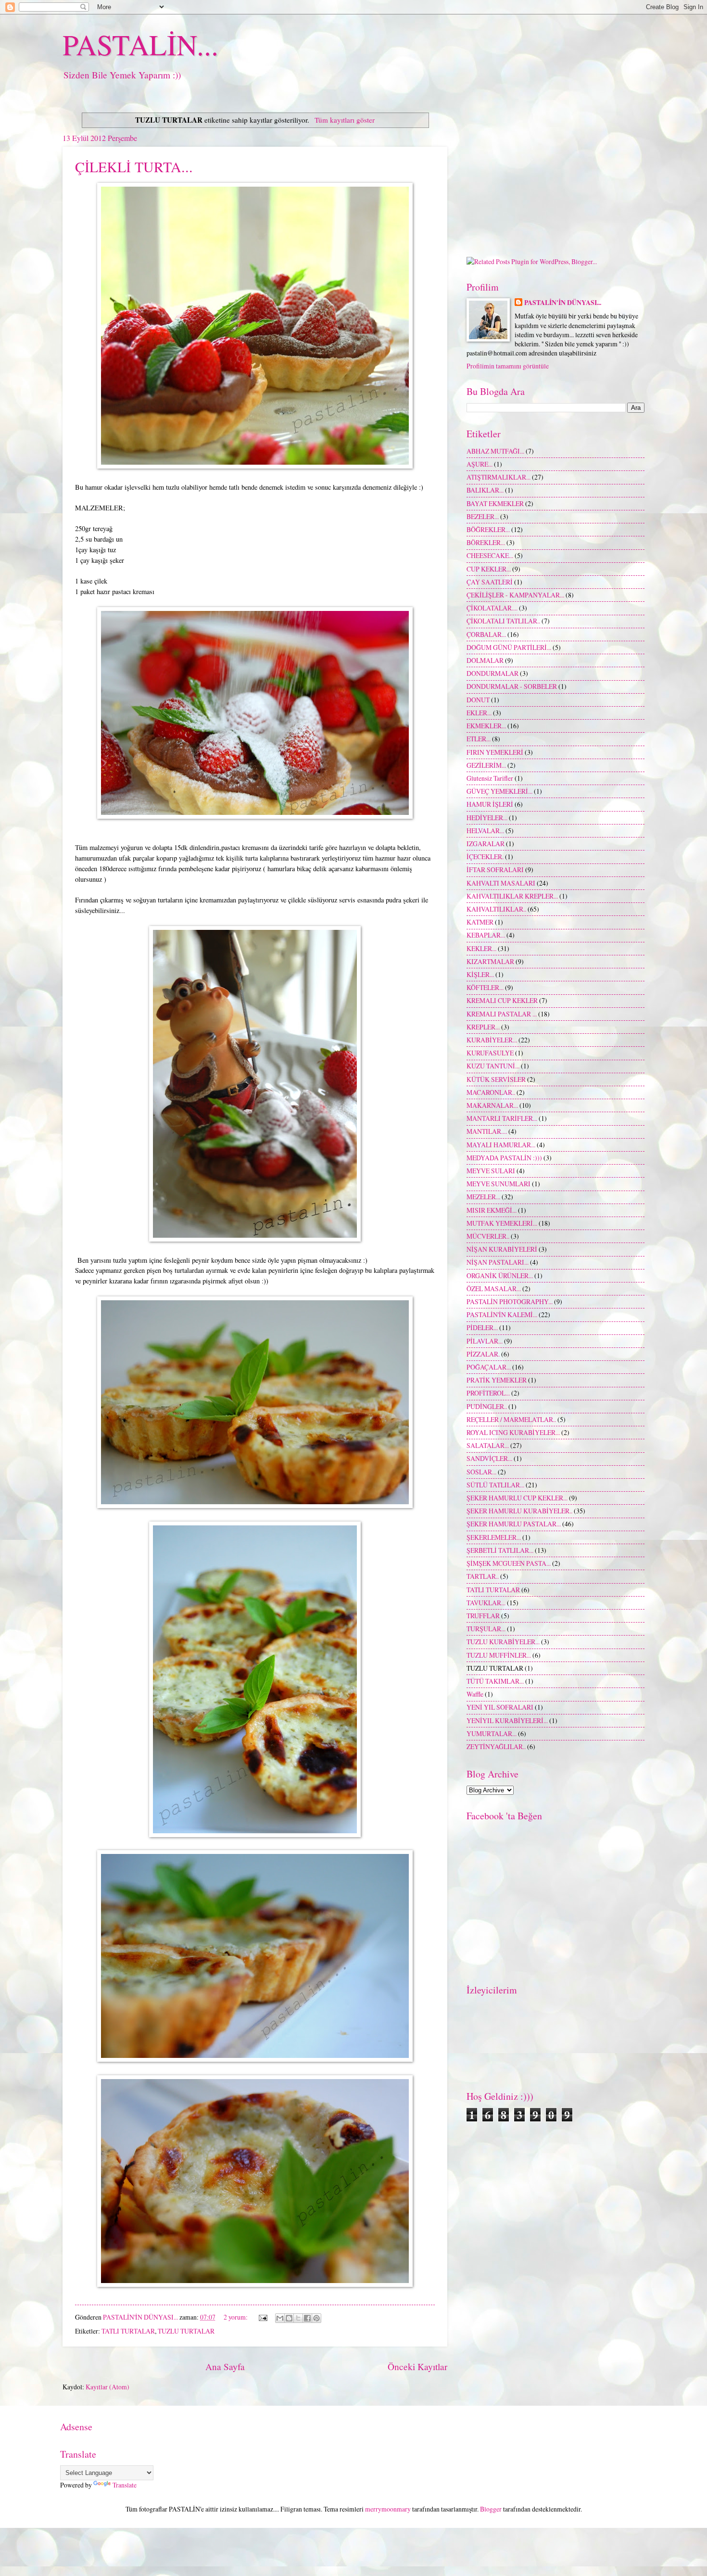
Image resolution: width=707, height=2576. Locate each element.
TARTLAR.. (483, 1576)
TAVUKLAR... (486, 1603)
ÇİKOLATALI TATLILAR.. (503, 621)
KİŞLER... (480, 974)
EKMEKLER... (486, 726)
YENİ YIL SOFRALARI (500, 1707)
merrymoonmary (388, 2509)
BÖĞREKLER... (488, 529)
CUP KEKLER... (489, 569)
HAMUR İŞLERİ (490, 804)
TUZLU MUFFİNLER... (499, 1655)
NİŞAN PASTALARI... (498, 1262)
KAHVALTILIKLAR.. (496, 909)
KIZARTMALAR (490, 961)
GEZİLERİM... (486, 765)
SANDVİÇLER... (489, 1458)
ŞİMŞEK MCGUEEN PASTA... (509, 1563)
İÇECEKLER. (485, 857)
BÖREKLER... (486, 542)
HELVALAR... (485, 831)
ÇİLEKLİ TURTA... (134, 166)
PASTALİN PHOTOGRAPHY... (510, 1301)
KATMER (480, 922)
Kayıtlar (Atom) (107, 2387)
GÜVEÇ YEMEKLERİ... (499, 791)
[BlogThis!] (289, 2318)
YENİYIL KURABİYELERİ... (507, 1720)
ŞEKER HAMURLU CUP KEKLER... (517, 1498)
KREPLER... (483, 1027)
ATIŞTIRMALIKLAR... (499, 477)
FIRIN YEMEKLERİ (495, 752)
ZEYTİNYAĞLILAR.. (496, 1746)
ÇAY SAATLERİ (490, 582)
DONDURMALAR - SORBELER (512, 686)
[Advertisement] (555, 175)
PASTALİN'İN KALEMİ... (502, 1314)
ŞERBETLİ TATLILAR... (500, 1550)
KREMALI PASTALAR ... (502, 1014)
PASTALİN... (140, 44)
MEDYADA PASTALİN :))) (504, 1158)
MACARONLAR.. (491, 1092)
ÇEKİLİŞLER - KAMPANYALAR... (515, 595)
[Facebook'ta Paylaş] (307, 2318)
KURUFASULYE (490, 1053)
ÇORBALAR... (486, 634)
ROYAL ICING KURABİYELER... (513, 1432)
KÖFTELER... (485, 987)
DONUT (478, 700)
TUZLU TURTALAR (186, 2331)
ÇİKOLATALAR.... (492, 608)
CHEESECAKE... (490, 555)
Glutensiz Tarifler (490, 778)
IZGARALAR (486, 844)
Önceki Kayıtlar (417, 2367)
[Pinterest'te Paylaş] (316, 2318)
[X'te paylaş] (298, 2318)
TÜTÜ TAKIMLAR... (495, 1681)
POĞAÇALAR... (489, 1367)
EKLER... (479, 713)
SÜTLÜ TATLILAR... (495, 1485)
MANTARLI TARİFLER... (502, 1118)
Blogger (491, 2509)
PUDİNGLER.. (487, 1406)
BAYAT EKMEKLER (495, 503)
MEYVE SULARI (491, 1171)
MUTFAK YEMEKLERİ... (502, 1223)
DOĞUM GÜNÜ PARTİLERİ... (509, 647)
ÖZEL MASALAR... (494, 1288)
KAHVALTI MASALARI (501, 883)
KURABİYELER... (492, 1040)
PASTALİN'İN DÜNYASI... (563, 303)
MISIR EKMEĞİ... (492, 1210)
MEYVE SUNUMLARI (499, 1184)
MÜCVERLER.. (488, 1236)
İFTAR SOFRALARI (495, 869)
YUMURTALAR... (492, 1733)
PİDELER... (482, 1327)
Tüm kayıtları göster (344, 120)
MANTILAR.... (487, 1131)
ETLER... (479, 739)
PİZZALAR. (483, 1354)
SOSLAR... (481, 1472)
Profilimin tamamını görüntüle (508, 366)
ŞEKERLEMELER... (494, 1537)
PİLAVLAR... (485, 1341)
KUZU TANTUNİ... (493, 1066)
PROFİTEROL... (488, 1393)
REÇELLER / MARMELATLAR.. (511, 1419)
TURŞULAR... (486, 1629)
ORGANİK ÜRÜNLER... (500, 1275)
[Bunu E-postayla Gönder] (280, 2318)
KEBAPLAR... (486, 935)
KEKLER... (481, 948)
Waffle (475, 1694)
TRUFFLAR (483, 1616)
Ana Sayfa (225, 2367)
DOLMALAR (485, 660)
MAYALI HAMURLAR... (501, 1145)
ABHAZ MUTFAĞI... (495, 451)
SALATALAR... (488, 1445)
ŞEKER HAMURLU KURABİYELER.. (519, 1511)
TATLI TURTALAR (128, 2331)
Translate (125, 2485)
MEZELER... (483, 1197)
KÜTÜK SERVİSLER (496, 1079)
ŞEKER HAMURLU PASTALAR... (514, 1524)
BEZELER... (483, 516)
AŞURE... (480, 464)
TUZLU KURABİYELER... (503, 1642)
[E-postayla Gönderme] (263, 2317)
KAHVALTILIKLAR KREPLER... (512, 896)
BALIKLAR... (485, 490)
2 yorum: (236, 2317)
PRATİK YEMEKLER (497, 1380)
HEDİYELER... (487, 818)
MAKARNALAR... (492, 1105)
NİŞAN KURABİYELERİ (502, 1249)
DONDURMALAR (492, 673)
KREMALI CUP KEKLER (502, 1000)
